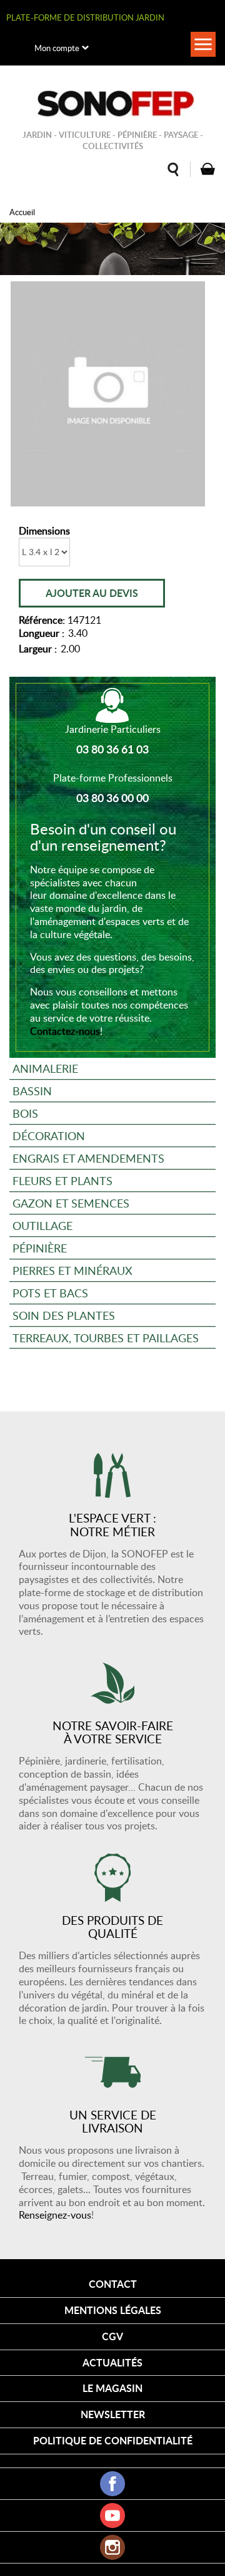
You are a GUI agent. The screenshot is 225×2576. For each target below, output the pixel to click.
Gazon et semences (71, 1203)
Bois (25, 1113)
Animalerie (45, 1068)
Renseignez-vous (55, 2215)
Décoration (49, 1135)
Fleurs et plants (62, 1180)
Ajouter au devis (92, 593)
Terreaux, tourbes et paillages (106, 1338)
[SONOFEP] (112, 104)
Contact (113, 2284)
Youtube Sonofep (112, 2515)
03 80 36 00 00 (112, 798)
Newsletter (113, 2414)
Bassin (32, 1091)
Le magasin (112, 2388)
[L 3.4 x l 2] (108, 394)
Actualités (112, 2362)
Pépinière (40, 1248)
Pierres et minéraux (72, 1270)
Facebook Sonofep (112, 2484)
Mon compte (57, 48)
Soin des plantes (64, 1315)
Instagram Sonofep (112, 2547)
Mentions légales (113, 2310)
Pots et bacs (50, 1293)
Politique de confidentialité (113, 2440)
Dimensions (44, 531)
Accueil (22, 212)
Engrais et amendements (88, 1158)
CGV (112, 2336)
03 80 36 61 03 (112, 749)
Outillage (42, 1225)
